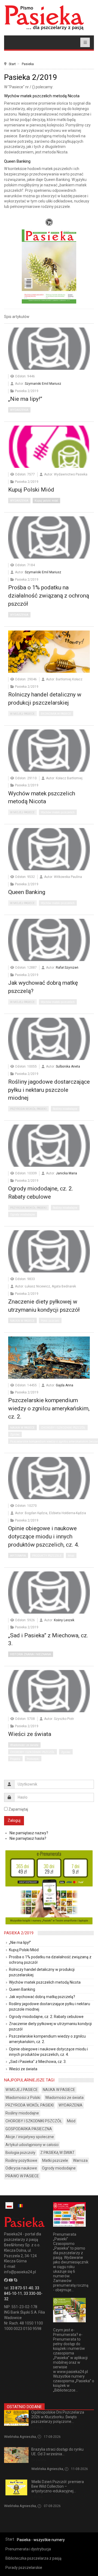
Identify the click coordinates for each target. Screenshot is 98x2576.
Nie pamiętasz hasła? (28, 1838)
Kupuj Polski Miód (31, 490)
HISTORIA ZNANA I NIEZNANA (30, 1654)
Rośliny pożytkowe (21, 2160)
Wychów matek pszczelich (58, 812)
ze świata (39, 2460)
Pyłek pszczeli (50, 1321)
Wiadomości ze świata (24, 1745)
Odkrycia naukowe (21, 2168)
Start (12, 64)
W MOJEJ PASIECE (22, 714)
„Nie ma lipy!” (25, 399)
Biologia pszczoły (20, 2153)
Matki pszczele (55, 2160)
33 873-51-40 (22, 2288)
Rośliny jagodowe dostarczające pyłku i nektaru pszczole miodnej (49, 1090)
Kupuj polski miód (46, 501)
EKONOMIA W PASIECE (56, 714)
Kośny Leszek (64, 1620)
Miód (71, 1556)
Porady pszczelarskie (24, 2568)
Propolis (15, 1759)
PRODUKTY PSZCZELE (47, 1556)
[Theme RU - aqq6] (44, 18)
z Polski (37, 2428)
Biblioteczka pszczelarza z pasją (33, 2558)
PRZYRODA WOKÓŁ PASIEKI (28, 1109)
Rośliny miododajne (65, 1109)
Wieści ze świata (30, 1734)
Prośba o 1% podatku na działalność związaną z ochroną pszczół (49, 596)
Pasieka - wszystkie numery (41, 2540)
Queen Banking (27, 892)
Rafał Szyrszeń (67, 968)
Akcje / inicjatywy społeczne (30, 2137)
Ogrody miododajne (22, 1215)
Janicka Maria (66, 1173)
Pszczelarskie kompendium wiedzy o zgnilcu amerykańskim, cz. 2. (49, 1408)
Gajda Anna (65, 1385)
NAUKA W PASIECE (22, 1321)
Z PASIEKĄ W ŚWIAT (57, 2153)
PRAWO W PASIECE (22, 2176)
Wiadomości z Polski (23, 2098)
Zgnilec (15, 1434)
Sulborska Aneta (68, 1066)
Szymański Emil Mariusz (43, 384)
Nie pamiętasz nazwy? (29, 1833)
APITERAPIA (18, 1556)
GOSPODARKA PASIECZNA (29, 2129)
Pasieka (28, 64)
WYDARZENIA (19, 410)
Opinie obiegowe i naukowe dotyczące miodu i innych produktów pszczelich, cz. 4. (44, 1536)
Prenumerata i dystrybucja (28, 2549)
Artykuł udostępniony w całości (32, 2145)
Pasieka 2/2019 (19, 1933)
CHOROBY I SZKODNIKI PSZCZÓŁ (63, 1428)
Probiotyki (33, 1759)
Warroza (80, 2160)
